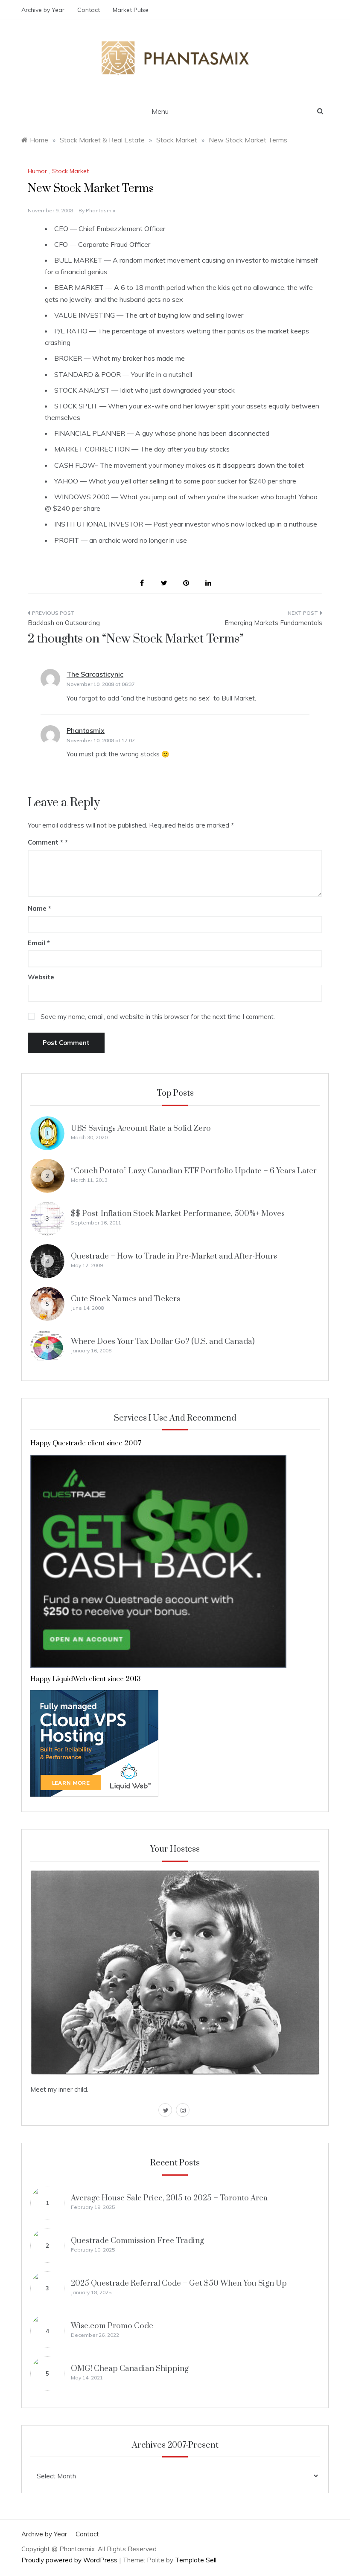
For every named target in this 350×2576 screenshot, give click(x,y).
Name (39, 908)
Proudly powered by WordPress (70, 2560)
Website (41, 977)
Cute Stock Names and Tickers (125, 1299)
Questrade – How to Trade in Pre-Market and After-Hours (174, 1256)
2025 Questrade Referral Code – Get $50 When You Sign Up (179, 2283)
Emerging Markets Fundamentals (273, 623)
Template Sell (196, 2560)
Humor (37, 171)
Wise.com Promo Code (112, 2326)
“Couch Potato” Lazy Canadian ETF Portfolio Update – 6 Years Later (194, 1171)
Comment (45, 842)
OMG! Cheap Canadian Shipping (130, 2369)
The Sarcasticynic (95, 674)
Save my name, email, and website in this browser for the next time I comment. (158, 1017)
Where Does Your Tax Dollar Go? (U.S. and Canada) (163, 1342)
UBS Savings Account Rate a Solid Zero (141, 1128)
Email (39, 943)
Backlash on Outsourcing (64, 623)
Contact (89, 10)
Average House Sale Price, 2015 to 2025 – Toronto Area (169, 2198)
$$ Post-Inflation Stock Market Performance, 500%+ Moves (178, 1214)
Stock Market (70, 171)
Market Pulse (131, 10)
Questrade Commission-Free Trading (137, 2241)
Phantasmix (101, 210)
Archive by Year (43, 10)
